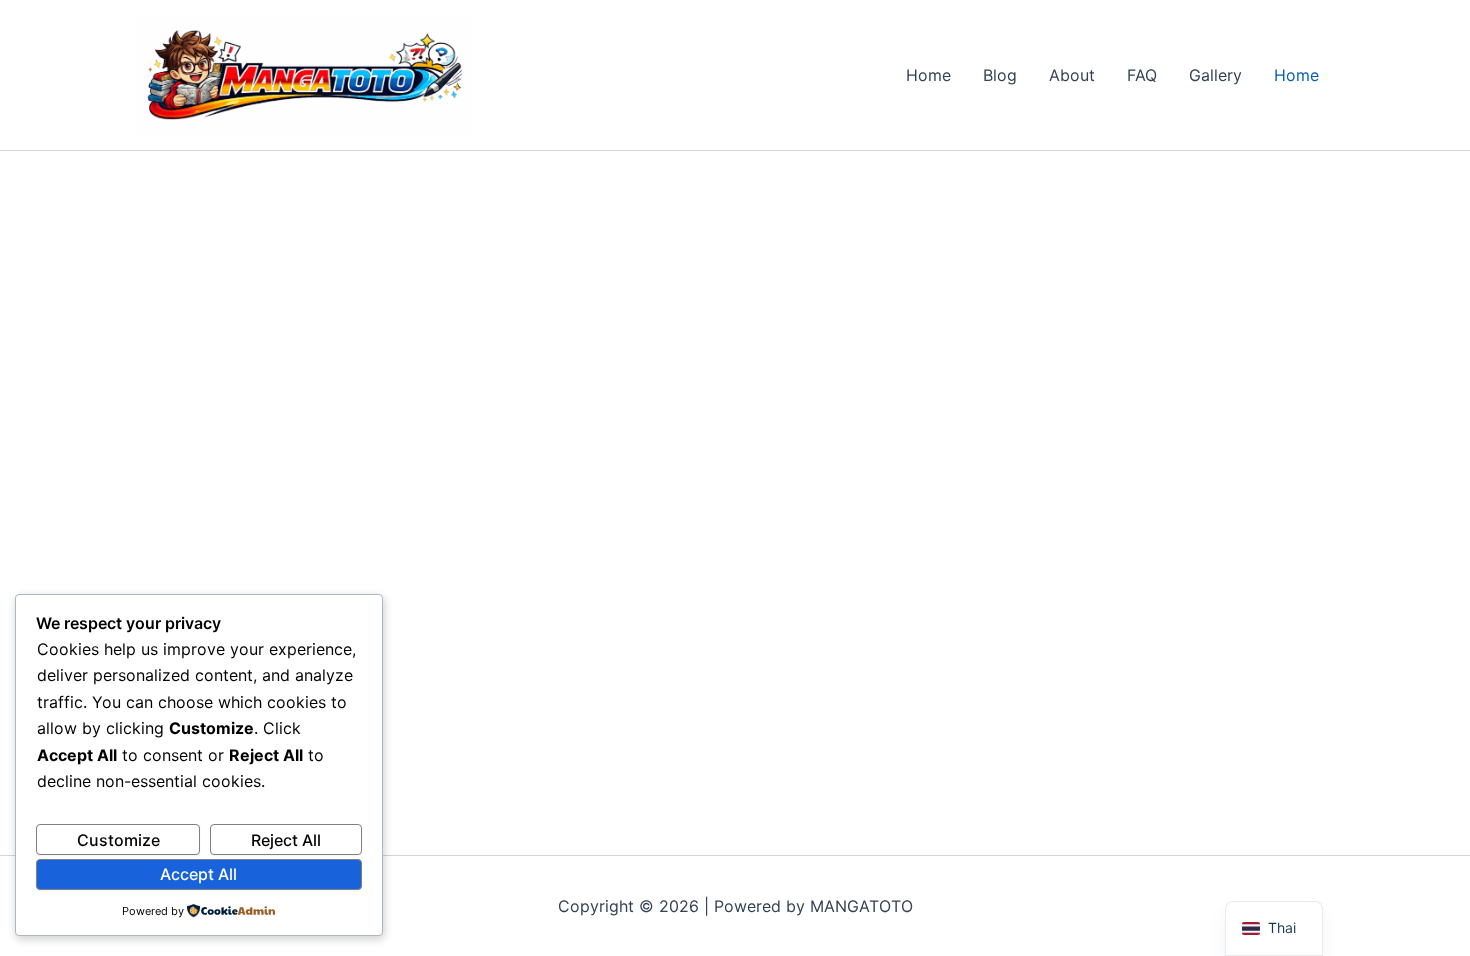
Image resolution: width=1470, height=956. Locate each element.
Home (928, 75)
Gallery (1215, 75)
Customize (118, 840)
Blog (1000, 75)
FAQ (1142, 75)
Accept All (198, 874)
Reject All (286, 840)
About (1072, 75)
